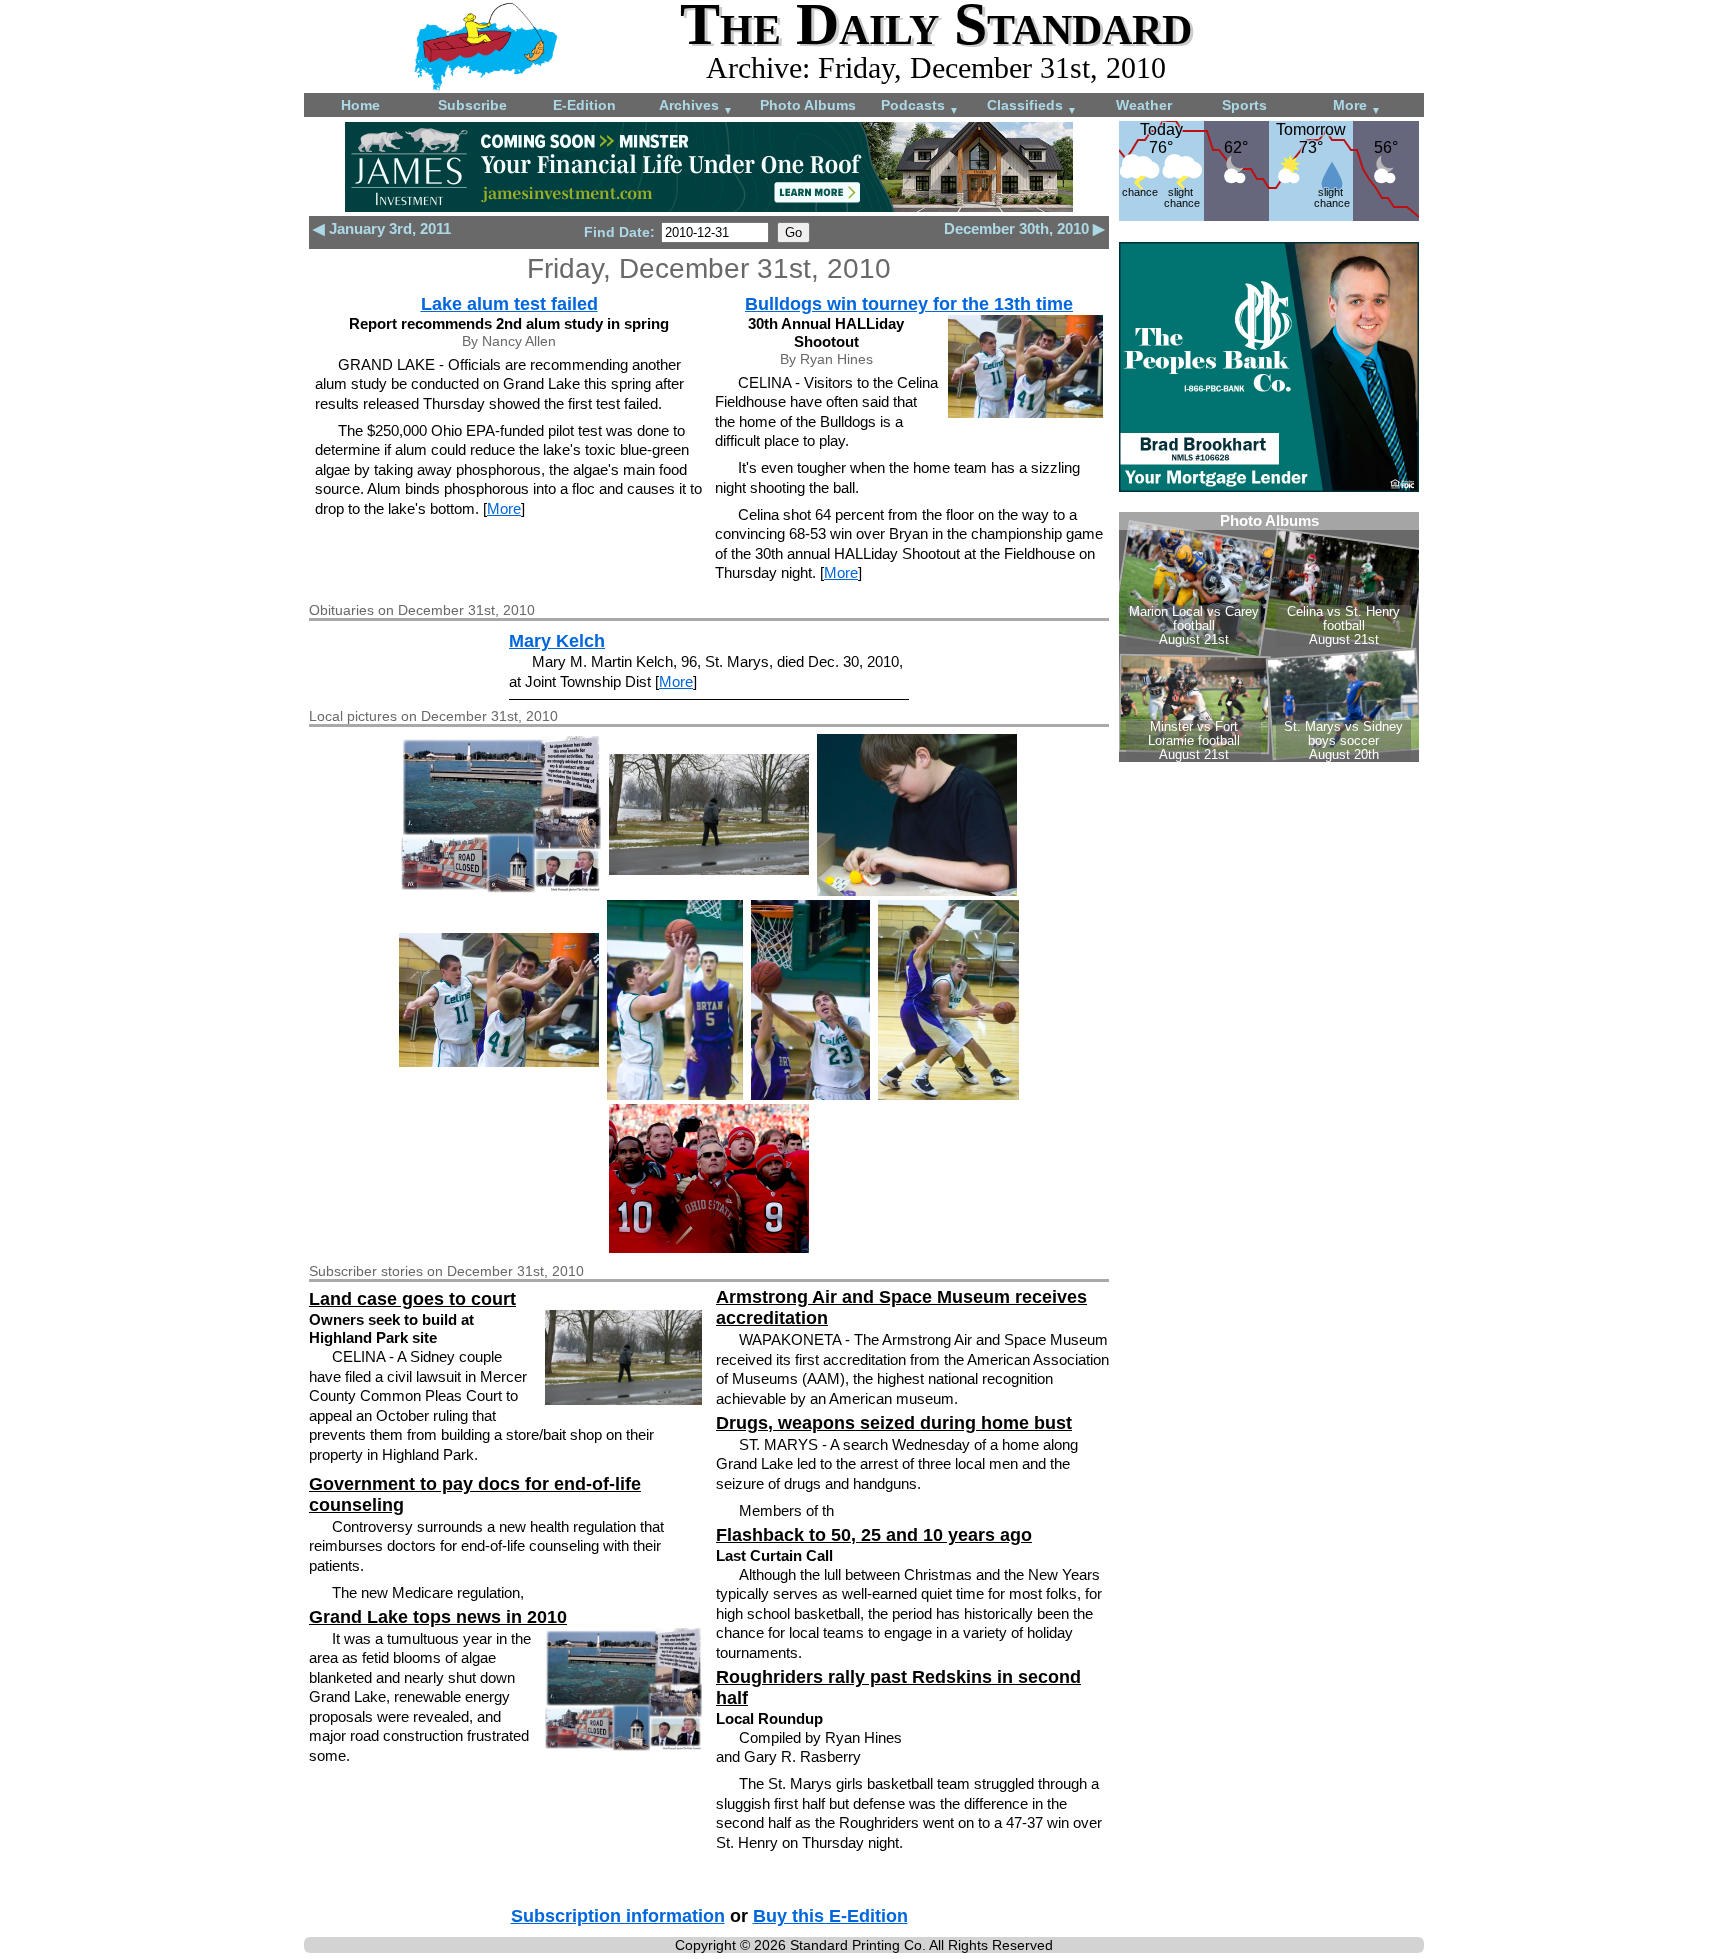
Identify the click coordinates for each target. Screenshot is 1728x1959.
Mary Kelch (557, 641)
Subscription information (618, 1916)
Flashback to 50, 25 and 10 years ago (874, 1535)
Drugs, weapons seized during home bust (894, 1423)
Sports (1244, 105)
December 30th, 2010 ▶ (1024, 228)
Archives (696, 106)
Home (360, 105)
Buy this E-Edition (830, 1916)
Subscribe (472, 105)
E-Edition (584, 105)
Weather (1144, 105)
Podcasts (920, 106)
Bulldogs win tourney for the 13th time (909, 304)
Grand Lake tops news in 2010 (438, 1617)
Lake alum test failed (509, 304)
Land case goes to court (412, 1299)
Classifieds (1032, 106)
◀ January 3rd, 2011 (382, 228)
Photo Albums (808, 105)
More (1357, 106)
